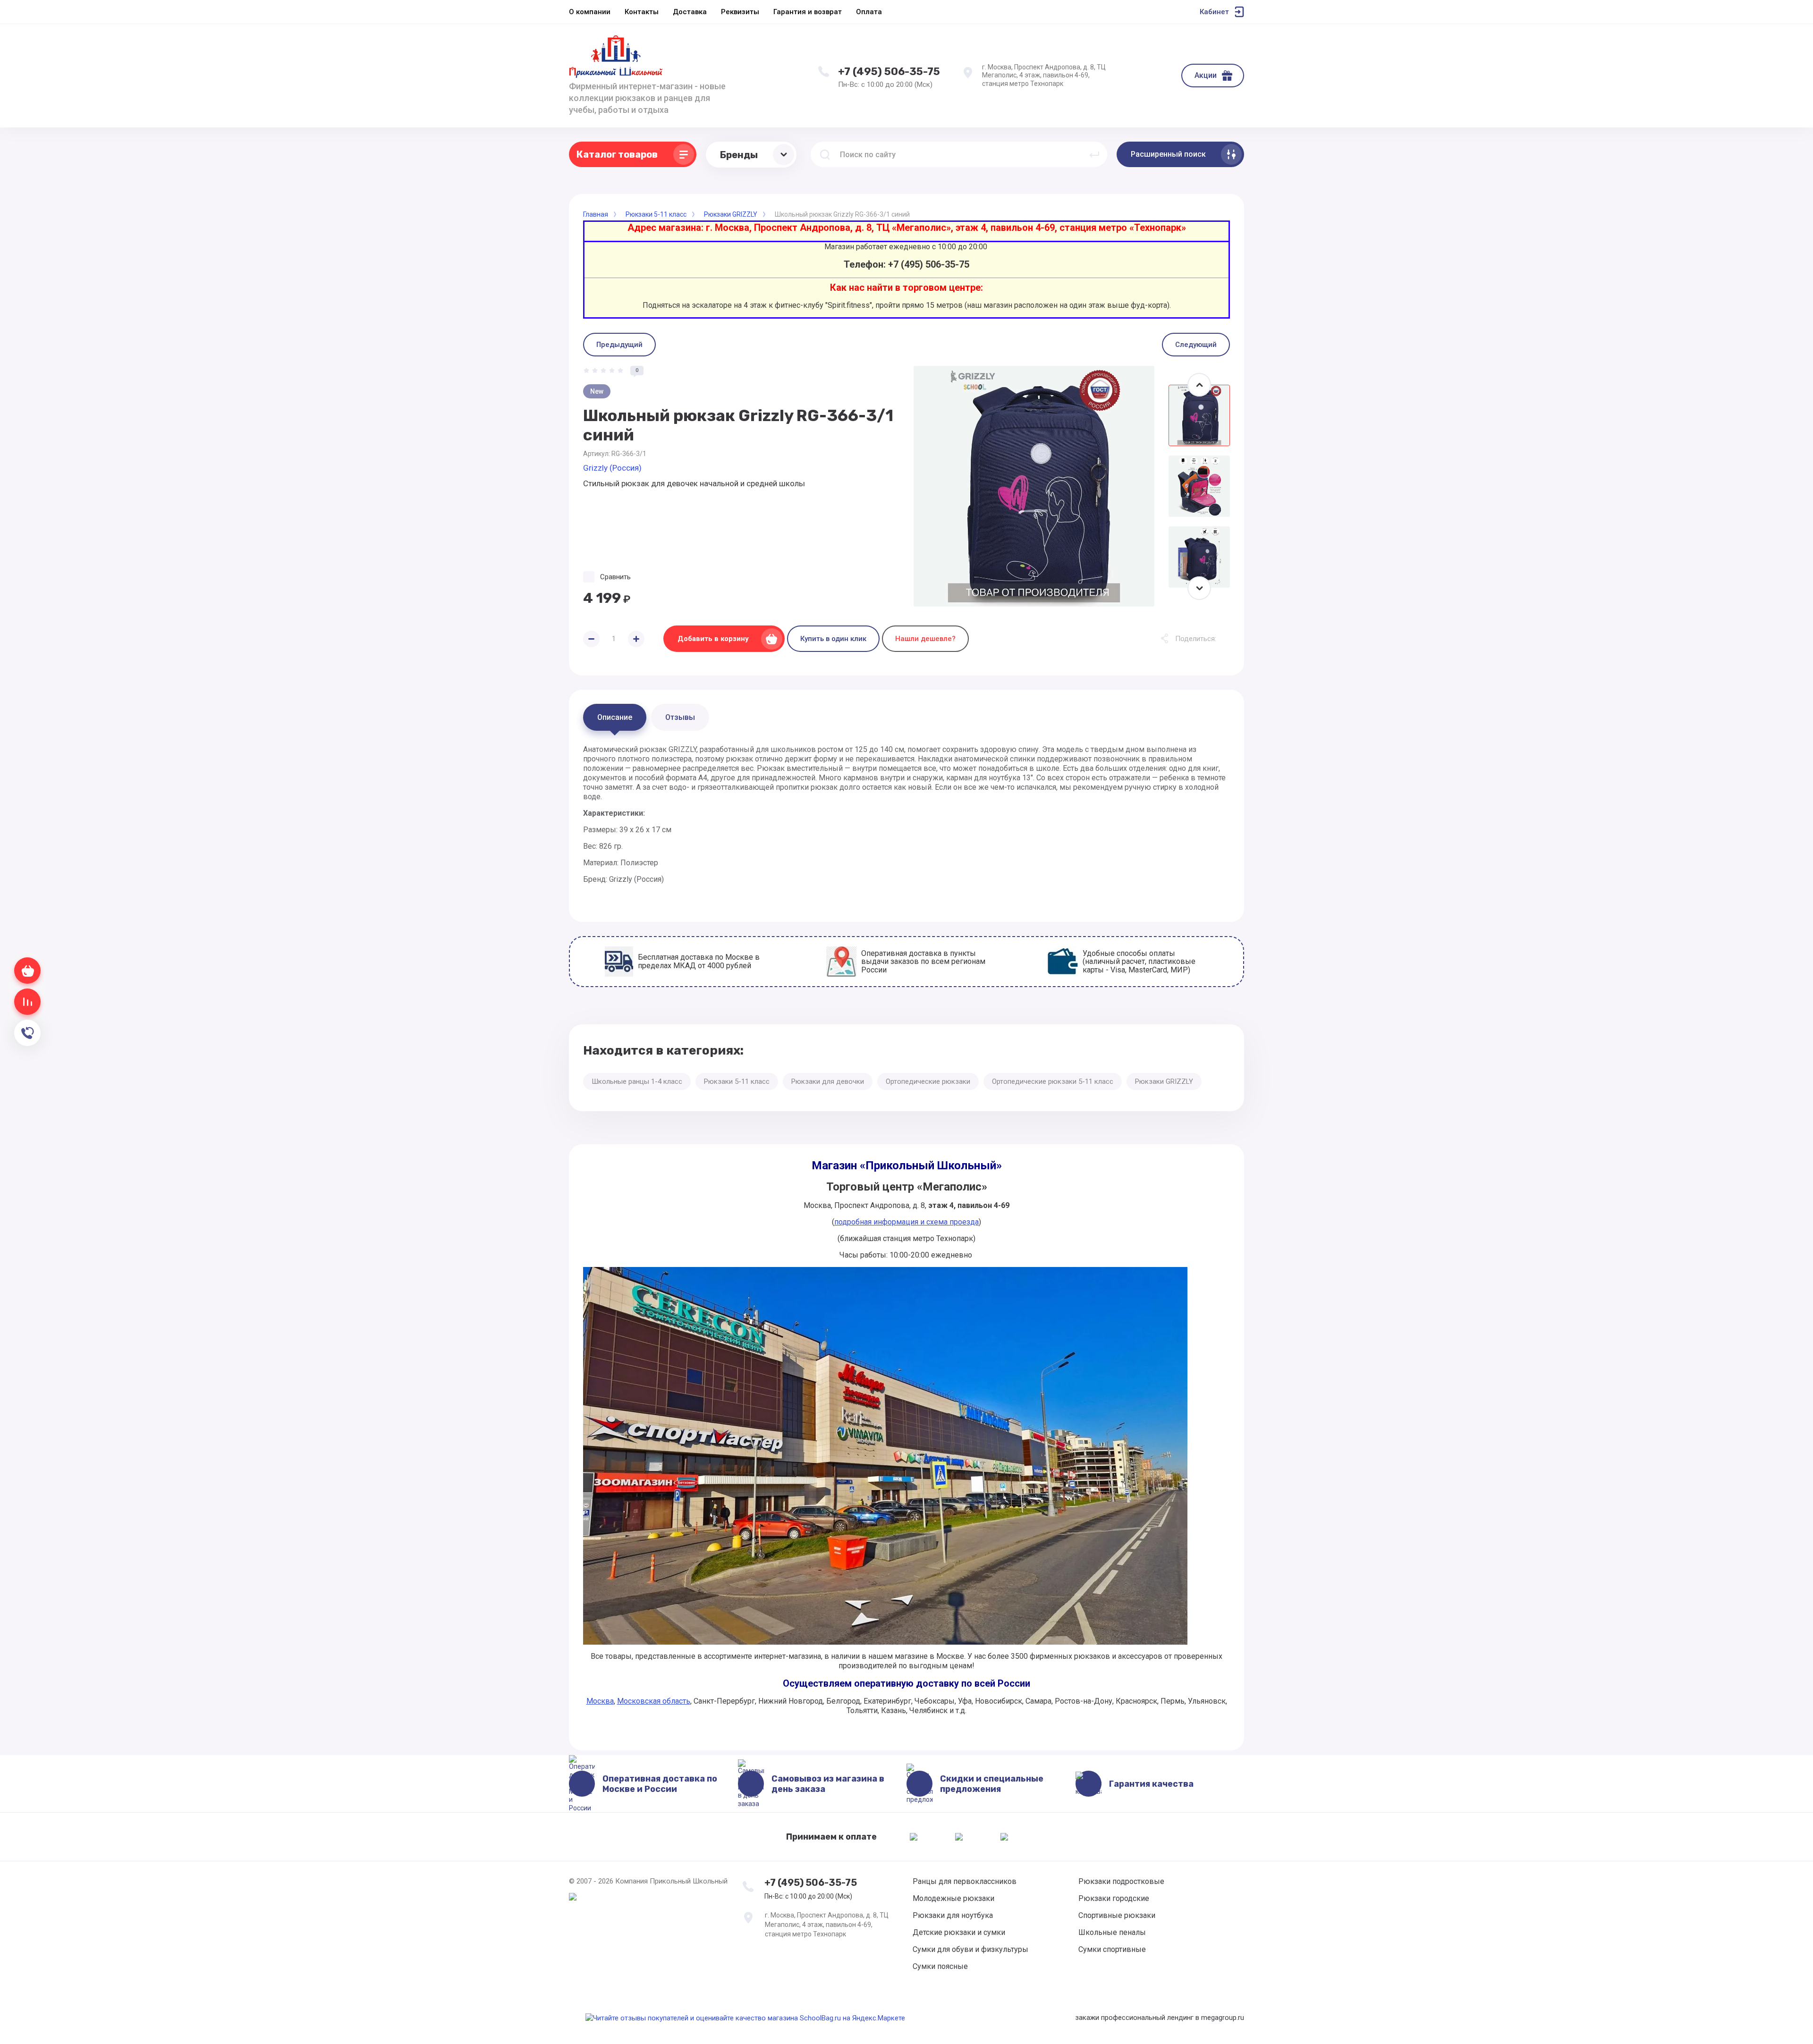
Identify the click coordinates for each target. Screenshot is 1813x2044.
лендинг (1180, 2018)
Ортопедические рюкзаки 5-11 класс (1053, 1081)
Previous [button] (1199, 385)
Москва (600, 1701)
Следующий (1196, 345)
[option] (1034, 486)
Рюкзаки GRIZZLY (1164, 1081)
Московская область (654, 1701)
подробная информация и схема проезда (906, 1222)
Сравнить (615, 577)
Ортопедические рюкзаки (928, 1081)
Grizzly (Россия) (612, 468)
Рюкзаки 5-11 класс (737, 1081)
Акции (1206, 75)
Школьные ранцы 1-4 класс (637, 1081)
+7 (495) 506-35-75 (889, 72)
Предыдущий (619, 345)
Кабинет (1214, 12)
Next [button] (1199, 588)
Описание (615, 717)
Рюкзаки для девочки (828, 1081)
